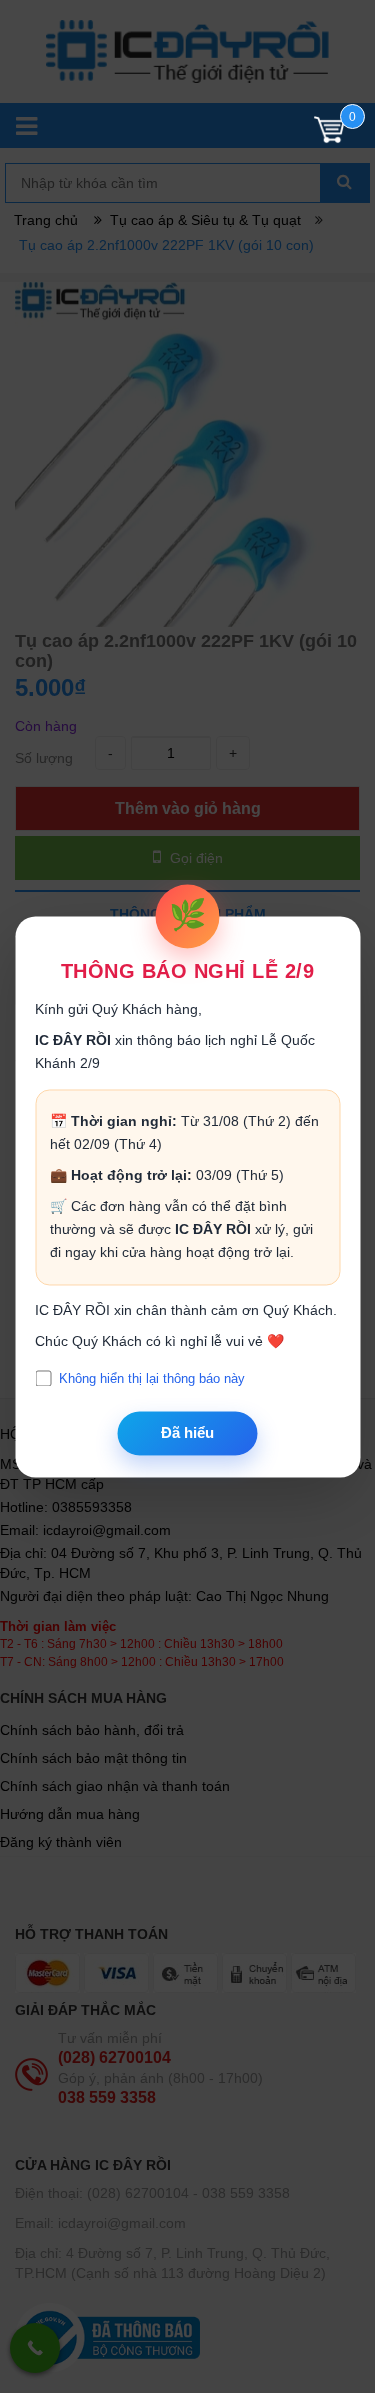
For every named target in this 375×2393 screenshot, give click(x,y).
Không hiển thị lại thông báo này (152, 1378)
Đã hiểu (187, 1433)
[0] (329, 134)
